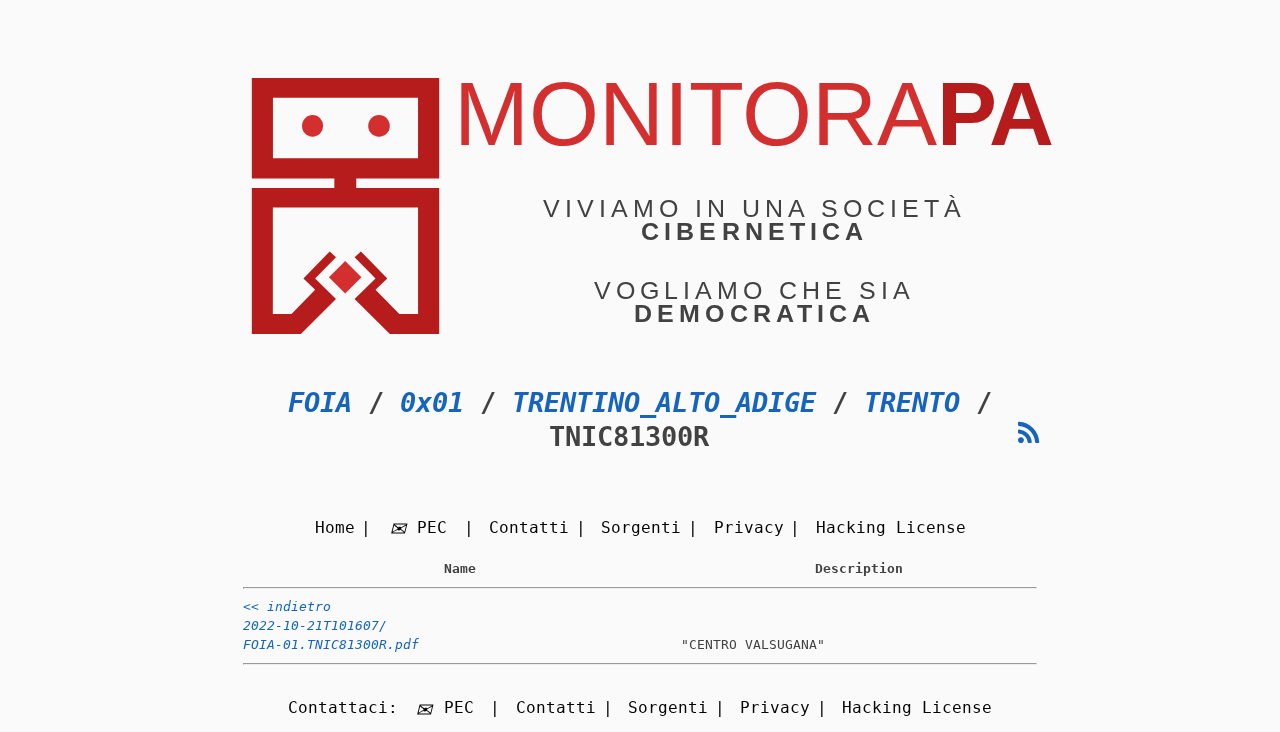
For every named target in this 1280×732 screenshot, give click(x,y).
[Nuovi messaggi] (1029, 433)
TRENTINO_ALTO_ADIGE (664, 402)
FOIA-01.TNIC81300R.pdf (331, 644)
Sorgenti (641, 527)
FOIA (320, 402)
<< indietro (287, 606)
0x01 (432, 402)
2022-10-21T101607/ (315, 625)
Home (335, 527)
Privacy (749, 527)
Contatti (529, 527)
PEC (432, 527)
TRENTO (912, 402)
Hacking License (891, 527)
